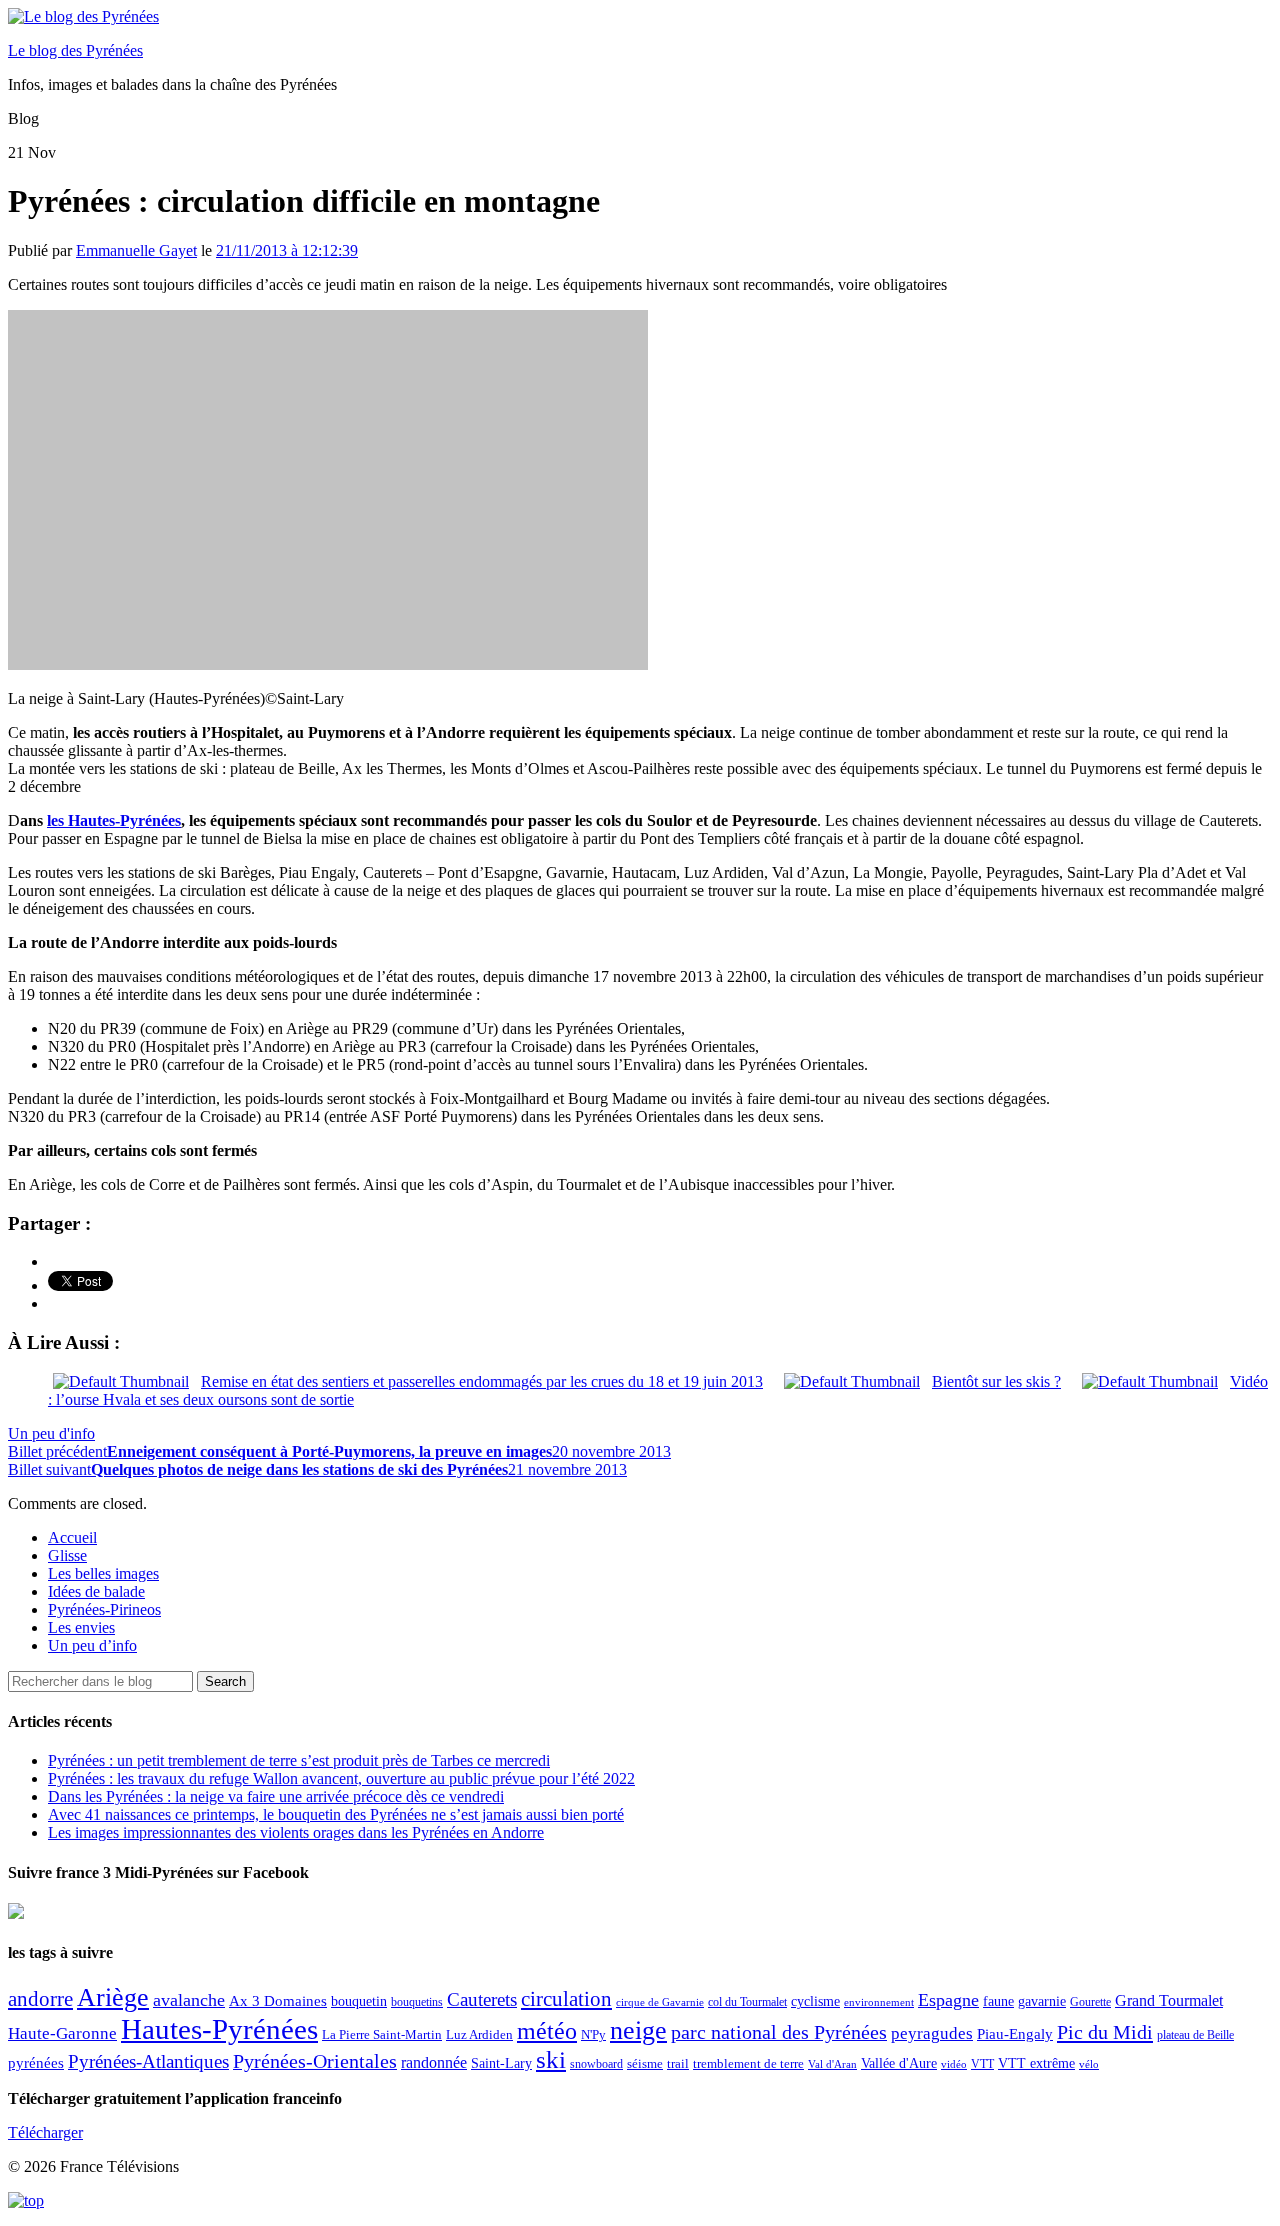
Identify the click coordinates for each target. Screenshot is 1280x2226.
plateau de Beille (1195, 2035)
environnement (879, 2002)
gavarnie (1042, 2001)
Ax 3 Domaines (278, 2001)
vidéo (954, 2064)
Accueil (72, 1537)
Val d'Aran (832, 2064)
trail (678, 2063)
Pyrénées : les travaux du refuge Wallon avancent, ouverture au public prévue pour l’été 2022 (341, 1778)
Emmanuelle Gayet (136, 250)
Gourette (1090, 2002)
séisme (645, 2063)
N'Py (593, 2034)
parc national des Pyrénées (779, 2032)
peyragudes (932, 2033)
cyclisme (815, 2001)
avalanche (189, 2000)
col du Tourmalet (747, 2002)
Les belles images (103, 1573)
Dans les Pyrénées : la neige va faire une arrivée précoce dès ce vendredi (276, 1796)
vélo (1089, 2064)
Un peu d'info (51, 1433)
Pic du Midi (1105, 2032)
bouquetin (359, 2001)
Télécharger (45, 2132)
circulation (566, 1999)
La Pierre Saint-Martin (382, 2034)
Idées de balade (96, 1591)
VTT (982, 2064)
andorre (40, 1998)
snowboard (596, 2064)
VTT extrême (1036, 2063)
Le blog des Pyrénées (75, 50)
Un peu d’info (92, 1645)
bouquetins (417, 2002)
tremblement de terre (748, 2064)
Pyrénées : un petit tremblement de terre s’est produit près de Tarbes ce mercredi (299, 1760)
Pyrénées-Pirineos (104, 1609)
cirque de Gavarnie (660, 2002)
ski (551, 2059)
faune (998, 2001)
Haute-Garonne (62, 2033)
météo (547, 2031)
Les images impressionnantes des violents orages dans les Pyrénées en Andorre (296, 1832)
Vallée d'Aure (899, 2063)
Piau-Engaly (1015, 2033)
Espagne (948, 2000)
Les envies (81, 1627)
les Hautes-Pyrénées (114, 820)
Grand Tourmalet (1169, 2000)
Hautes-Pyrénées (219, 2029)
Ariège (113, 1997)
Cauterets (482, 1999)
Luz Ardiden (479, 2034)
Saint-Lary (501, 2063)
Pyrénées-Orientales (315, 2061)
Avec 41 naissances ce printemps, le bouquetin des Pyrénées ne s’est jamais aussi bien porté (336, 1814)
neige (638, 2030)
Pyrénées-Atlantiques (148, 2061)
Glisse (67, 1555)
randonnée (434, 2062)
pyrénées (36, 2062)
